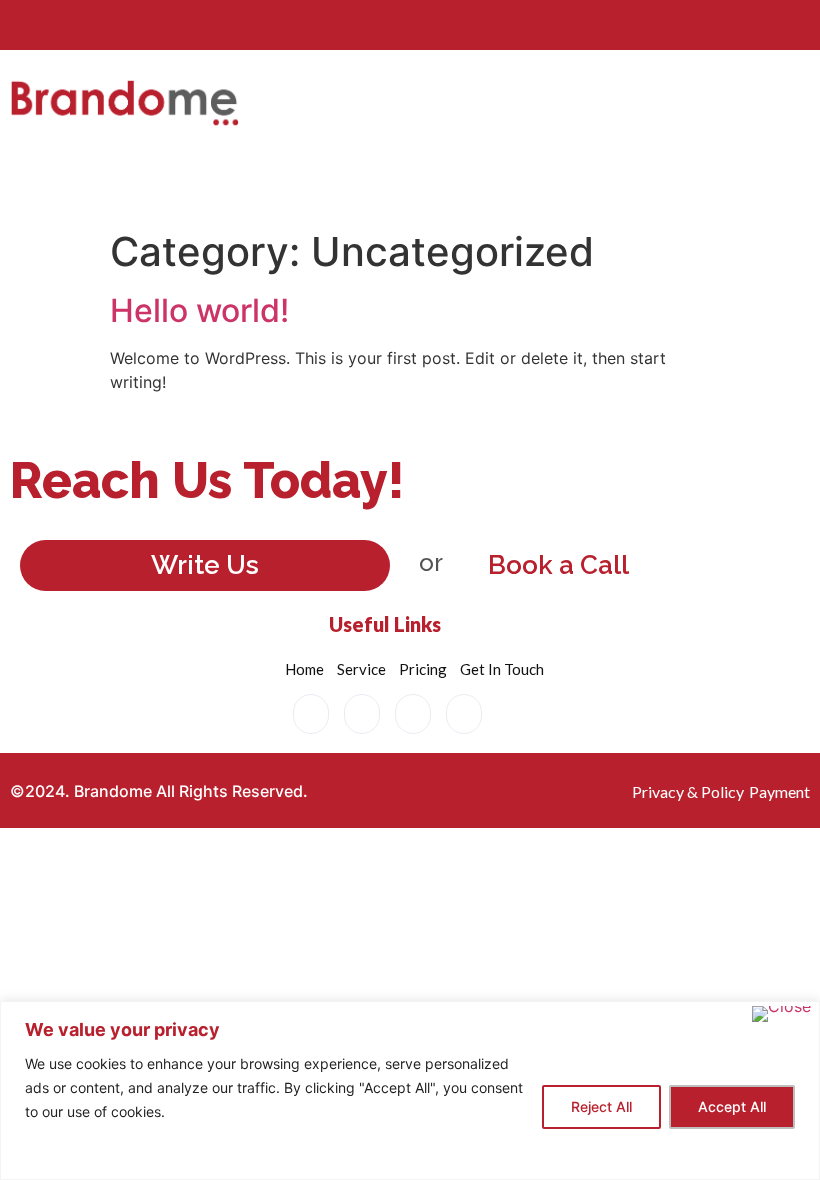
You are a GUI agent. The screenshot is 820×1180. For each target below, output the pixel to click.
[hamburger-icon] (587, 171)
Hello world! (199, 310)
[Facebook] (362, 714)
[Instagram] (464, 714)
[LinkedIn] (413, 714)
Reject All (601, 1106)
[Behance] (311, 714)
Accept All (732, 1106)
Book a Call (558, 565)
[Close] (781, 1014)
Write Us (205, 565)
